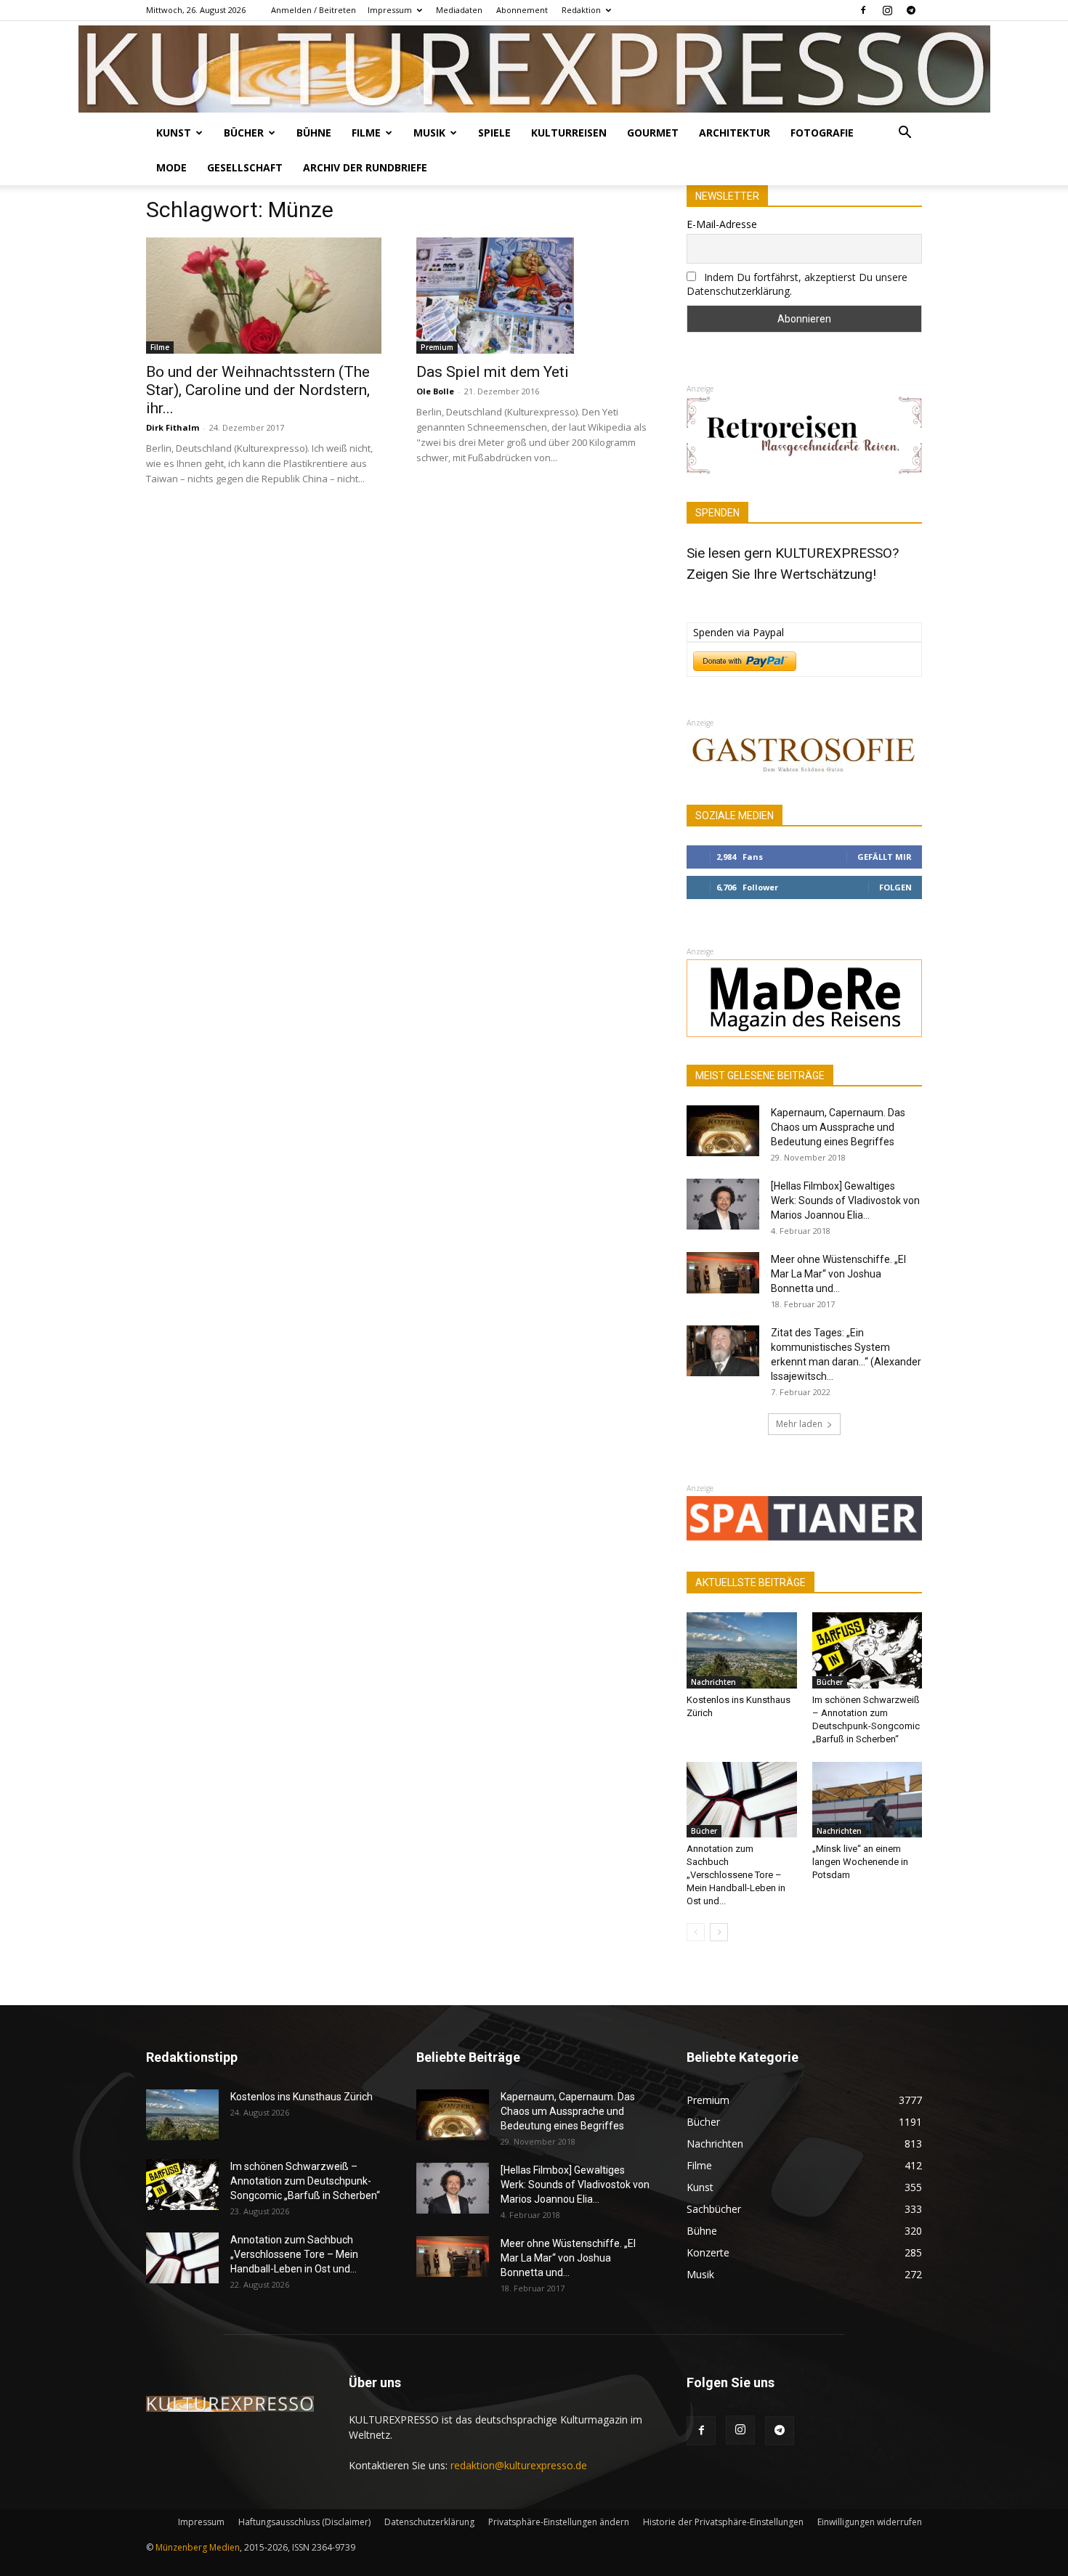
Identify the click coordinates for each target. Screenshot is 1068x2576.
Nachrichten (713, 1682)
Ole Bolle (435, 391)
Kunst (174, 133)
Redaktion (581, 10)
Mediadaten (459, 10)
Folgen (895, 887)
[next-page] (719, 1932)
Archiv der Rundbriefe (365, 167)
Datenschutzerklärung (429, 2522)
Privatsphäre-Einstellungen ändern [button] (559, 2522)
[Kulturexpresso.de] (534, 69)
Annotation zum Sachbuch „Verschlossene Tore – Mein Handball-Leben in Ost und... (736, 1875)
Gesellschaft (245, 167)
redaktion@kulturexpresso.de (519, 2465)
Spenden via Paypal (739, 632)
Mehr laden (799, 1424)
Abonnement (522, 10)
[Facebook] (863, 10)
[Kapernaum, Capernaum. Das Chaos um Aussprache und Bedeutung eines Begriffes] (723, 1131)
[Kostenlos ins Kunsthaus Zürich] (742, 1650)
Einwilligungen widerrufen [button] (870, 2522)
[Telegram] (911, 10)
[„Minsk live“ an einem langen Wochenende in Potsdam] (867, 1800)
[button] (905, 134)
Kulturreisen (569, 133)
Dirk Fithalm (173, 427)
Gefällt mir (885, 857)
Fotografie (822, 133)
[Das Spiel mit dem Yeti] (534, 296)
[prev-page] (696, 1932)
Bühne (314, 133)
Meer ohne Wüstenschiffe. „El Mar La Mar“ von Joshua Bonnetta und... (838, 1274)
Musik (429, 133)
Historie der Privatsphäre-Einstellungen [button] (723, 2522)
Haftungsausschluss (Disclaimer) (304, 2522)
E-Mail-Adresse (722, 224)
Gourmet (653, 133)
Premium (437, 347)
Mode (171, 167)
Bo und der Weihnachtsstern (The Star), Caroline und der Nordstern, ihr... (258, 390)
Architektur (735, 133)
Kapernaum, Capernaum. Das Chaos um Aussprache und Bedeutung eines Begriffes (838, 1127)
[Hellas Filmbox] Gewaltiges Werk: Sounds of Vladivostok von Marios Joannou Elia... (845, 1200)
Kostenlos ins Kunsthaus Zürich (302, 2097)
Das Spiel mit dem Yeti (493, 372)
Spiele (494, 133)
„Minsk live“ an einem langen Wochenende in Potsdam (860, 1862)
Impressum (390, 10)
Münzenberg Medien (198, 2547)
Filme (366, 133)
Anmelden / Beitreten (313, 10)
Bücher (244, 133)
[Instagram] (887, 10)
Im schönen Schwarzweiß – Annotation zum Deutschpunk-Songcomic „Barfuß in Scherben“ (305, 2181)
